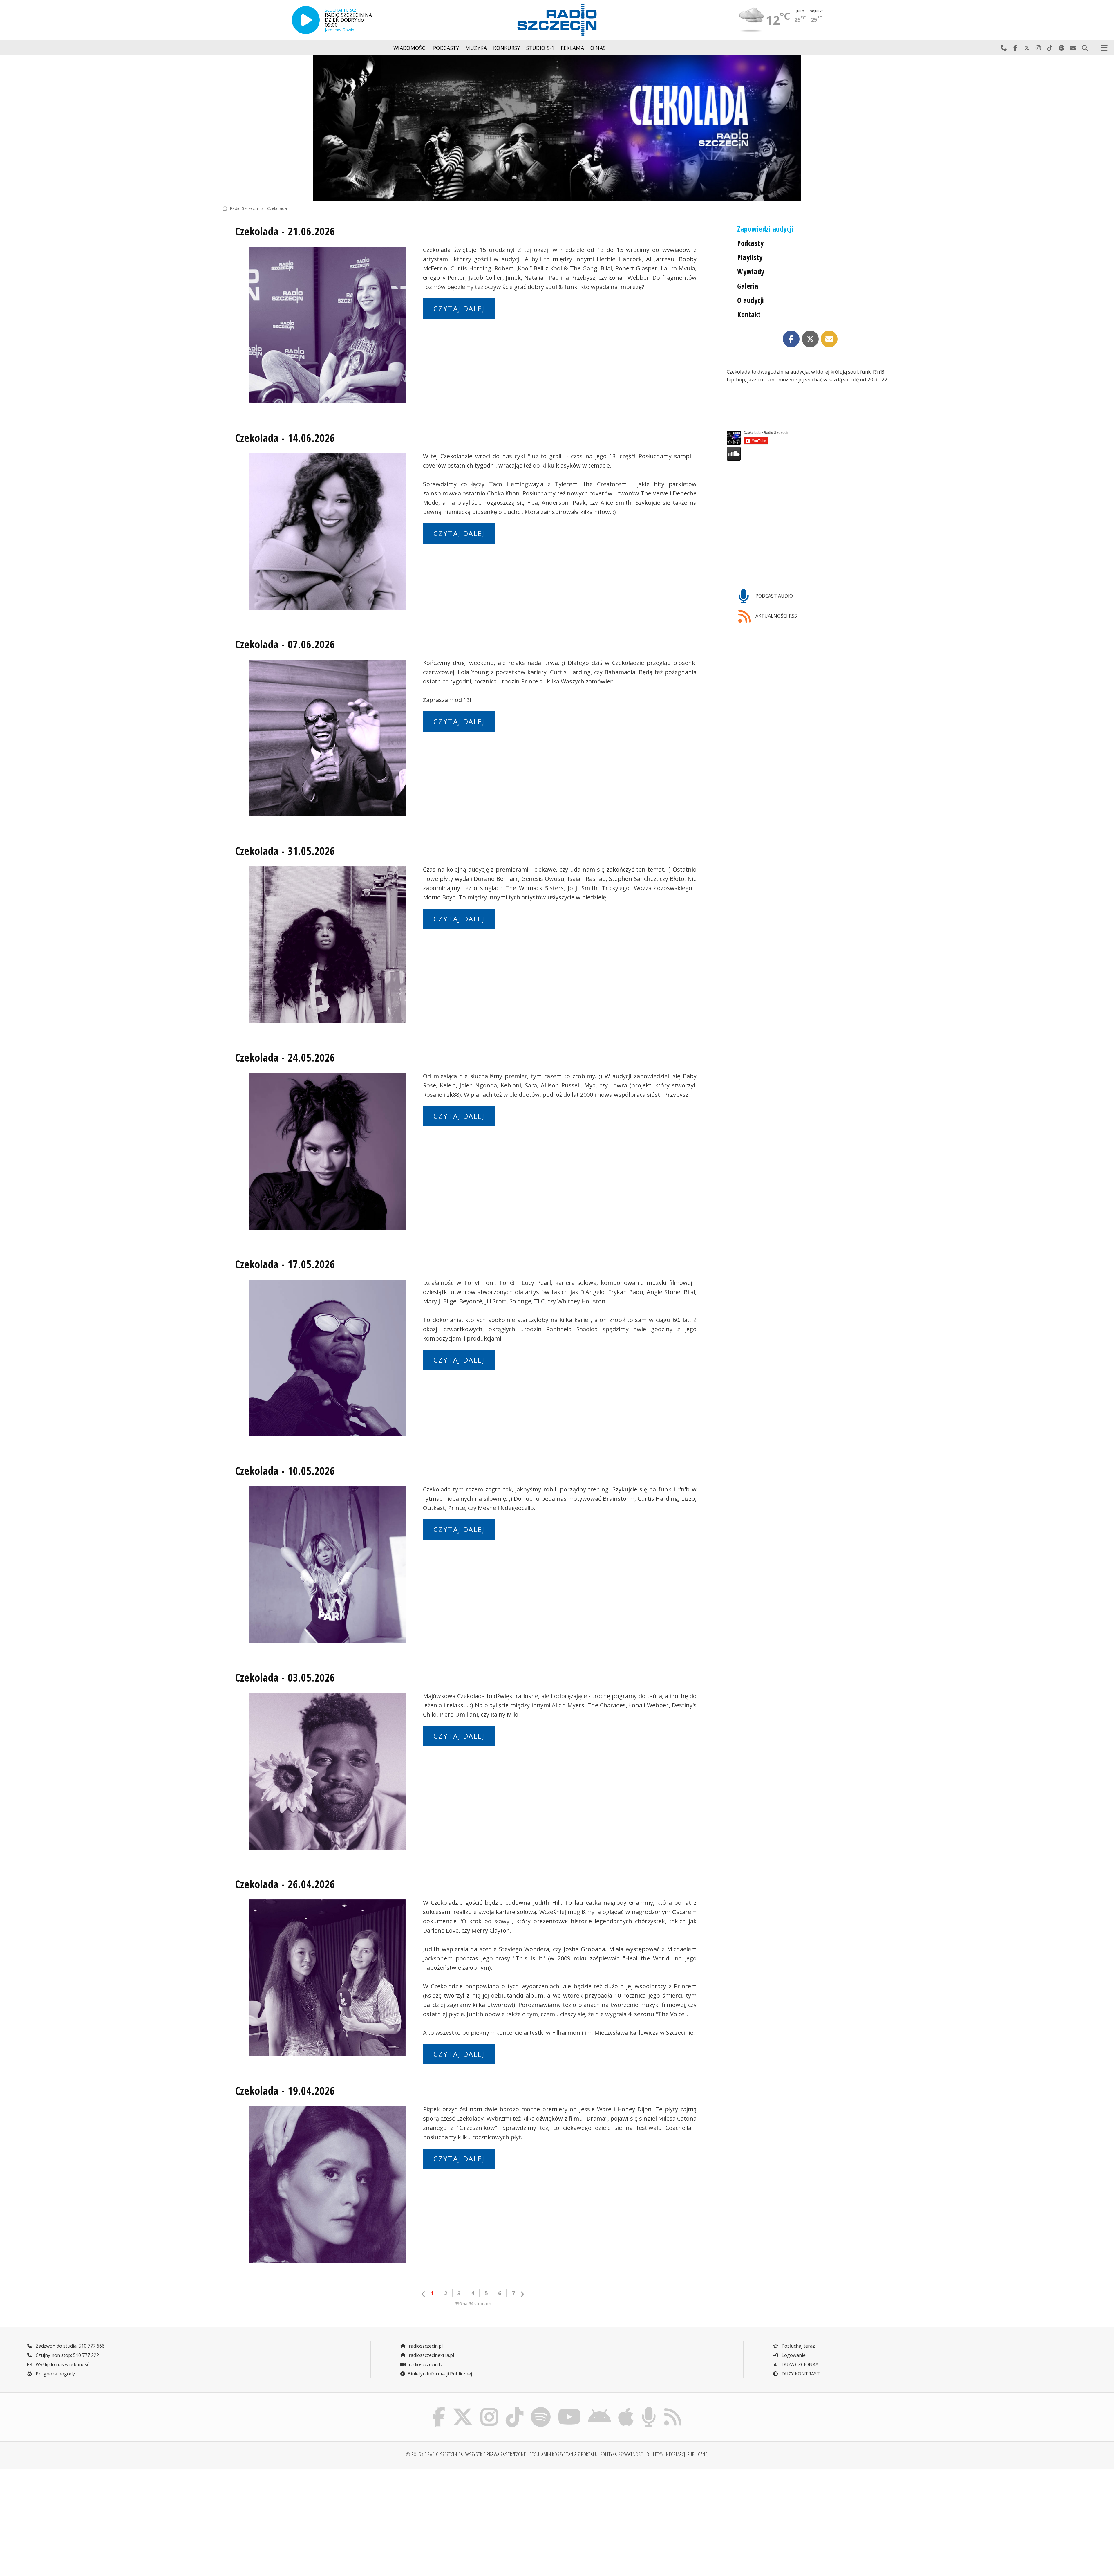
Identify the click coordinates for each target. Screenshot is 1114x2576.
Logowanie (793, 2355)
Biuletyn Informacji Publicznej (440, 2374)
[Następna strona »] (522, 2294)
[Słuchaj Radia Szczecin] (306, 20)
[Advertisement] (304, 2519)
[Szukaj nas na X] (463, 2408)
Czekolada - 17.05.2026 (285, 1264)
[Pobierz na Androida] (600, 2408)
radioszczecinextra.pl (431, 2355)
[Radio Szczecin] (557, 20)
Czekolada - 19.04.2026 (285, 2091)
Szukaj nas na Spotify (1061, 48)
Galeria (748, 286)
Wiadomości (410, 48)
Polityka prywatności (622, 2454)
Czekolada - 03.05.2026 (285, 1677)
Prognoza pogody (55, 2374)
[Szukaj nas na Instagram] (489, 2408)
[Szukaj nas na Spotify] (541, 2408)
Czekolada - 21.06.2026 (285, 231)
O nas (598, 48)
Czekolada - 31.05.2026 (285, 851)
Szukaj (1085, 48)
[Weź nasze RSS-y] (673, 2408)
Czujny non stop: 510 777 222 (67, 2355)
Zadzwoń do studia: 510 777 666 (69, 2346)
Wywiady (751, 272)
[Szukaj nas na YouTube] (569, 2408)
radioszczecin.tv (425, 2364)
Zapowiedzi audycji (765, 229)
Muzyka (476, 48)
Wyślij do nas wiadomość (1073, 48)
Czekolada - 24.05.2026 (285, 1058)
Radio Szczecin (244, 208)
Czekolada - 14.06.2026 (285, 438)
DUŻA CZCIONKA (799, 2364)
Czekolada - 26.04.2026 (285, 1884)
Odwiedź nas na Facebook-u (1015, 48)
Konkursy (507, 48)
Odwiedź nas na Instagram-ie (1038, 48)
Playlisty (750, 257)
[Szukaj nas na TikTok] (514, 2408)
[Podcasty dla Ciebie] (649, 2408)
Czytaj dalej (459, 308)
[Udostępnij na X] (810, 339)
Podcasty (446, 48)
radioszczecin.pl (425, 2346)
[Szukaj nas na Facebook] (439, 2408)
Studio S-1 (540, 48)
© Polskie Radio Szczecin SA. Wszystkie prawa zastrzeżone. (466, 2454)
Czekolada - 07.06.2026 (285, 644)
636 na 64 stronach (473, 2304)
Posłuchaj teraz (798, 2346)
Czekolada (277, 208)
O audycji (750, 300)
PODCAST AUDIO (774, 596)
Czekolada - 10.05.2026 (285, 1471)
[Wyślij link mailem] (829, 339)
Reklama (572, 48)
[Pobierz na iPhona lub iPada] (626, 2408)
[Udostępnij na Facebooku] (791, 339)
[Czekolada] (557, 128)
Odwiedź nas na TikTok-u (1050, 48)
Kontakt (749, 314)
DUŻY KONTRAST (800, 2374)
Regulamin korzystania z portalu (564, 2454)
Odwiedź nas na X (1027, 48)
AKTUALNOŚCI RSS (776, 616)
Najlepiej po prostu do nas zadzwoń (1003, 48)
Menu (1104, 48)
